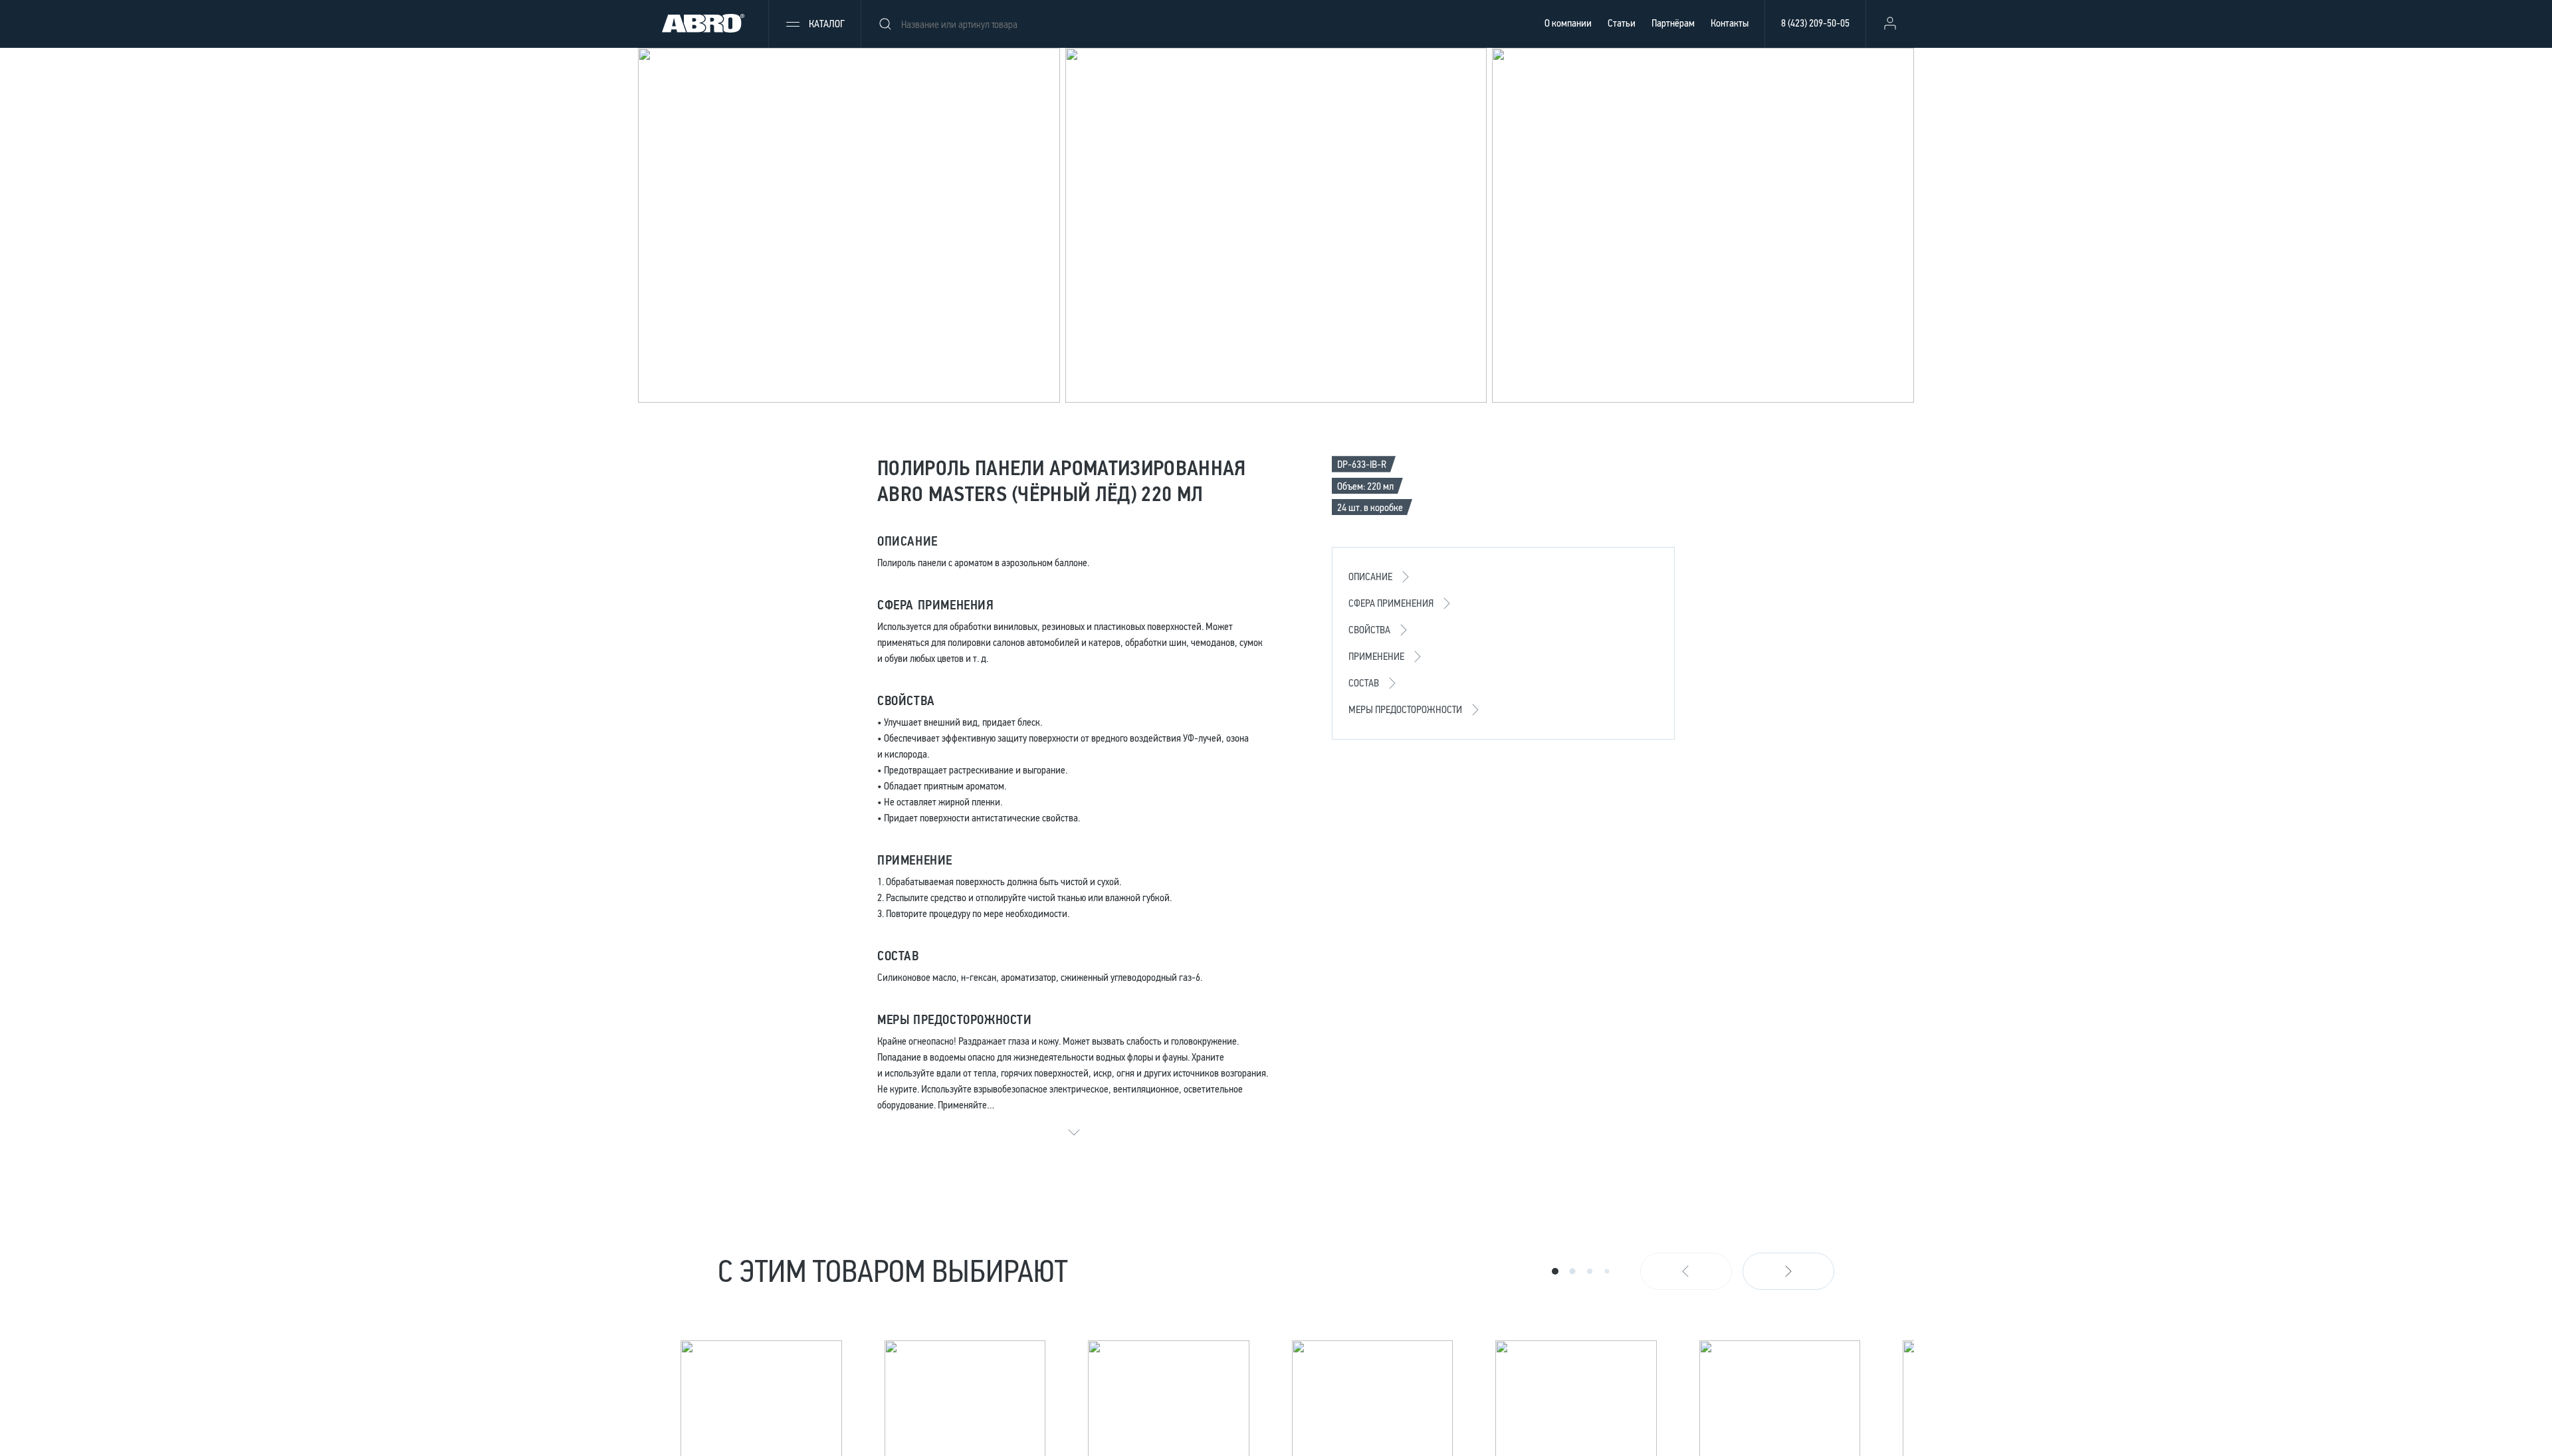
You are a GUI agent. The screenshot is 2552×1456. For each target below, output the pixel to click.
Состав (1364, 683)
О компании (1568, 23)
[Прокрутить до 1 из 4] (1555, 1271)
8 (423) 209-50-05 (1815, 23)
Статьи (1622, 23)
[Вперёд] (1788, 1271)
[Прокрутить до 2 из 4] (1572, 1271)
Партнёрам (1673, 23)
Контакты (1730, 23)
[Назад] (1686, 1271)
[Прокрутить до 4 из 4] (1607, 1271)
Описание (1370, 576)
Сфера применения (1391, 603)
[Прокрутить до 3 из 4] (1590, 1271)
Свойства (1369, 630)
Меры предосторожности (1405, 709)
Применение (1376, 656)
